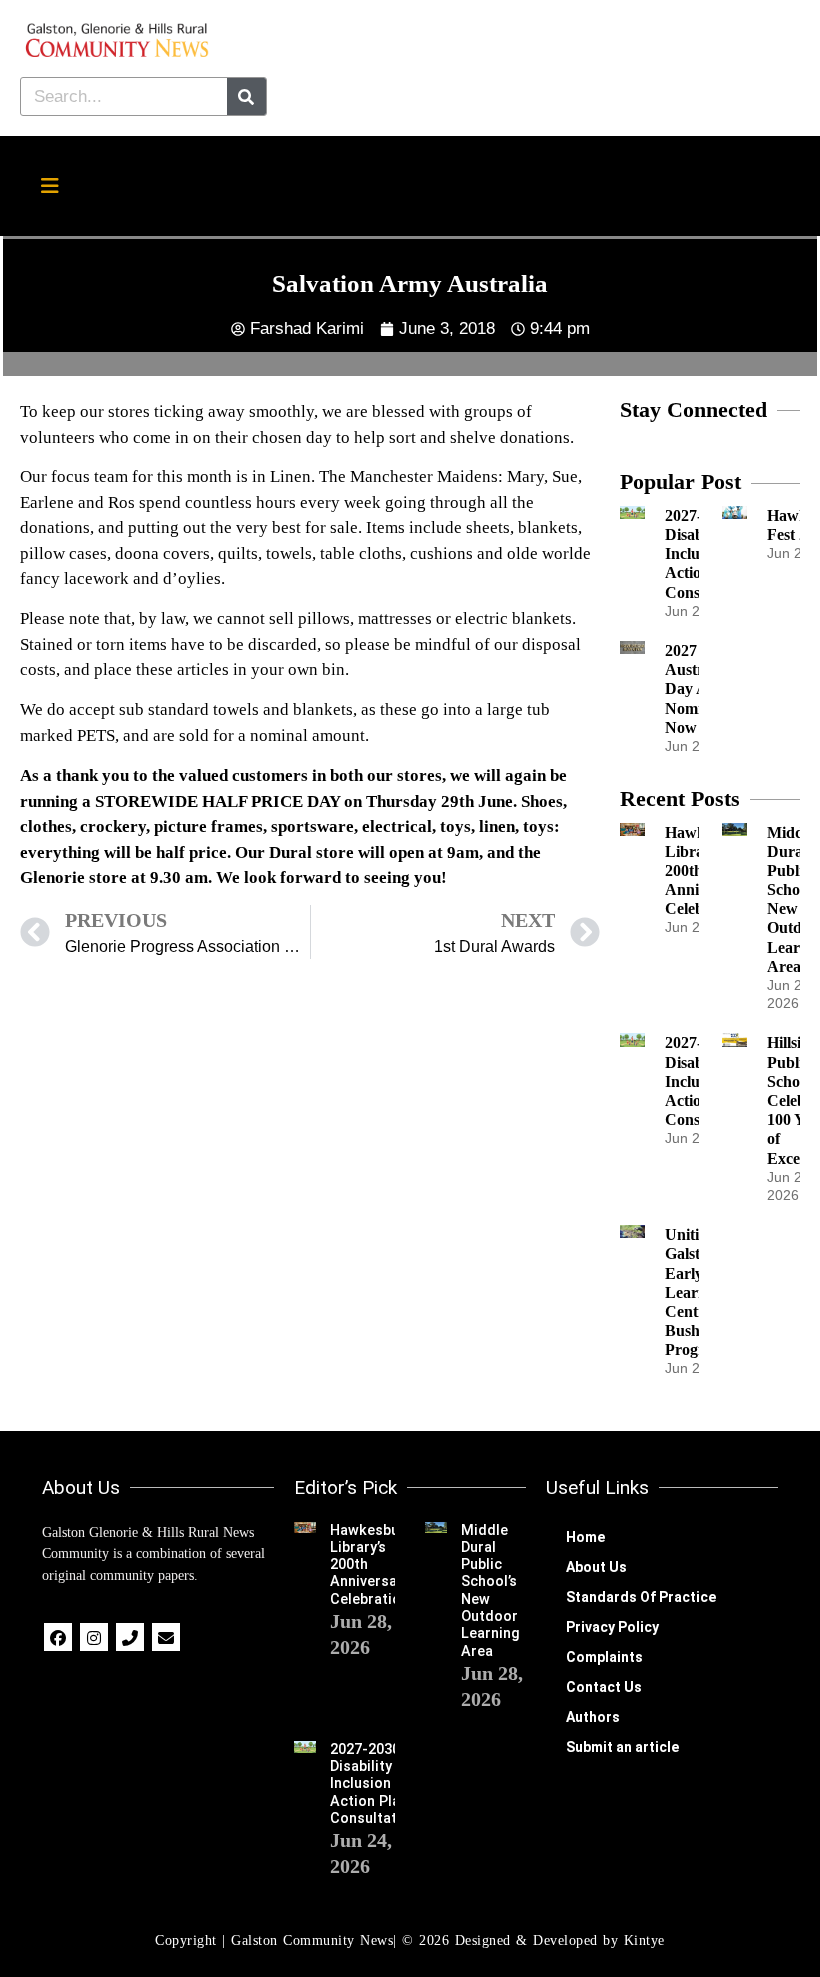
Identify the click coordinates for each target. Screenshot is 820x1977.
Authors (593, 1717)
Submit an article (622, 1747)
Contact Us (604, 1687)
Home (585, 1537)
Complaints (604, 1657)
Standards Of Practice (641, 1597)
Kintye (644, 1940)
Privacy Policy (612, 1627)
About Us (596, 1567)
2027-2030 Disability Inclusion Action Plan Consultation (374, 1784)
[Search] (246, 96)
